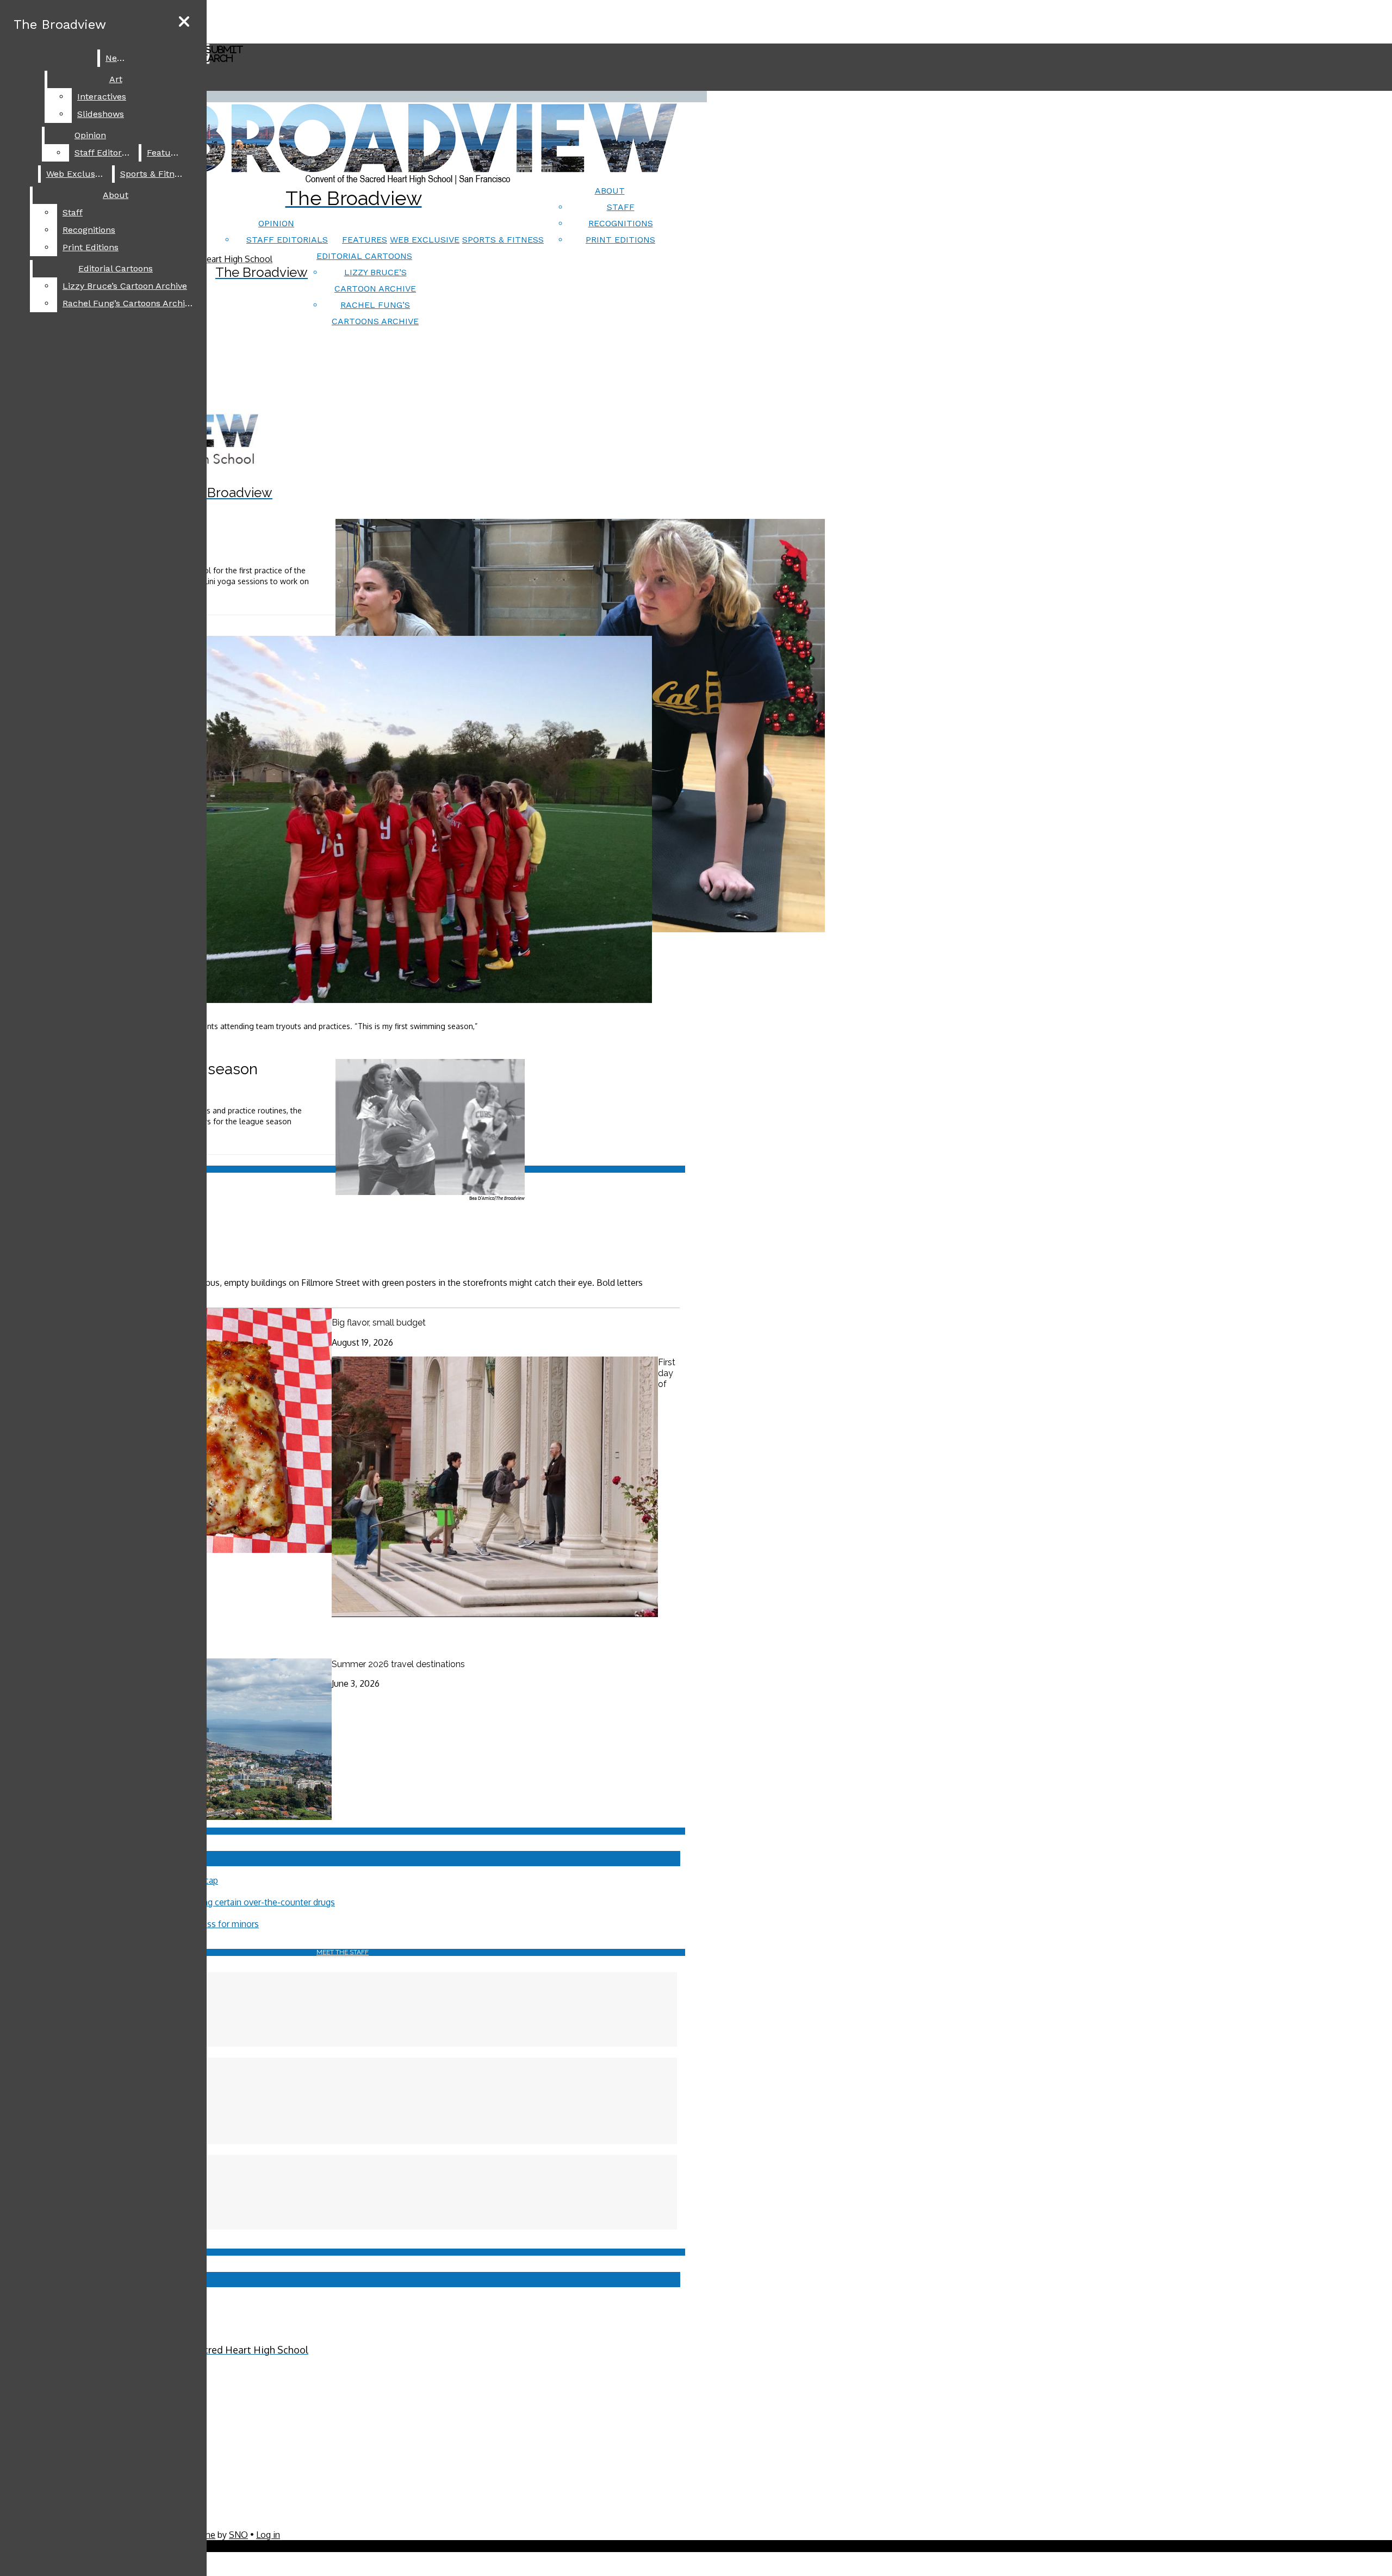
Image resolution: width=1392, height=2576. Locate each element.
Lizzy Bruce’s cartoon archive (125, 286)
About (610, 191)
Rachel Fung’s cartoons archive (128, 303)
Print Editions (620, 240)
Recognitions (621, 223)
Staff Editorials (287, 240)
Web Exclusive (425, 240)
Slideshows (101, 114)
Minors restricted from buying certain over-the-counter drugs (216, 1902)
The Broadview (60, 24)
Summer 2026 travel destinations (398, 1664)
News (117, 58)
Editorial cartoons (364, 256)
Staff (621, 207)
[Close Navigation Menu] (184, 22)
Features (365, 240)
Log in (268, 2535)
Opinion (276, 223)
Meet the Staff (343, 1952)
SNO (238, 2535)
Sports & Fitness (503, 240)
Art (116, 79)
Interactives (102, 97)
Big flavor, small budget (379, 1323)
